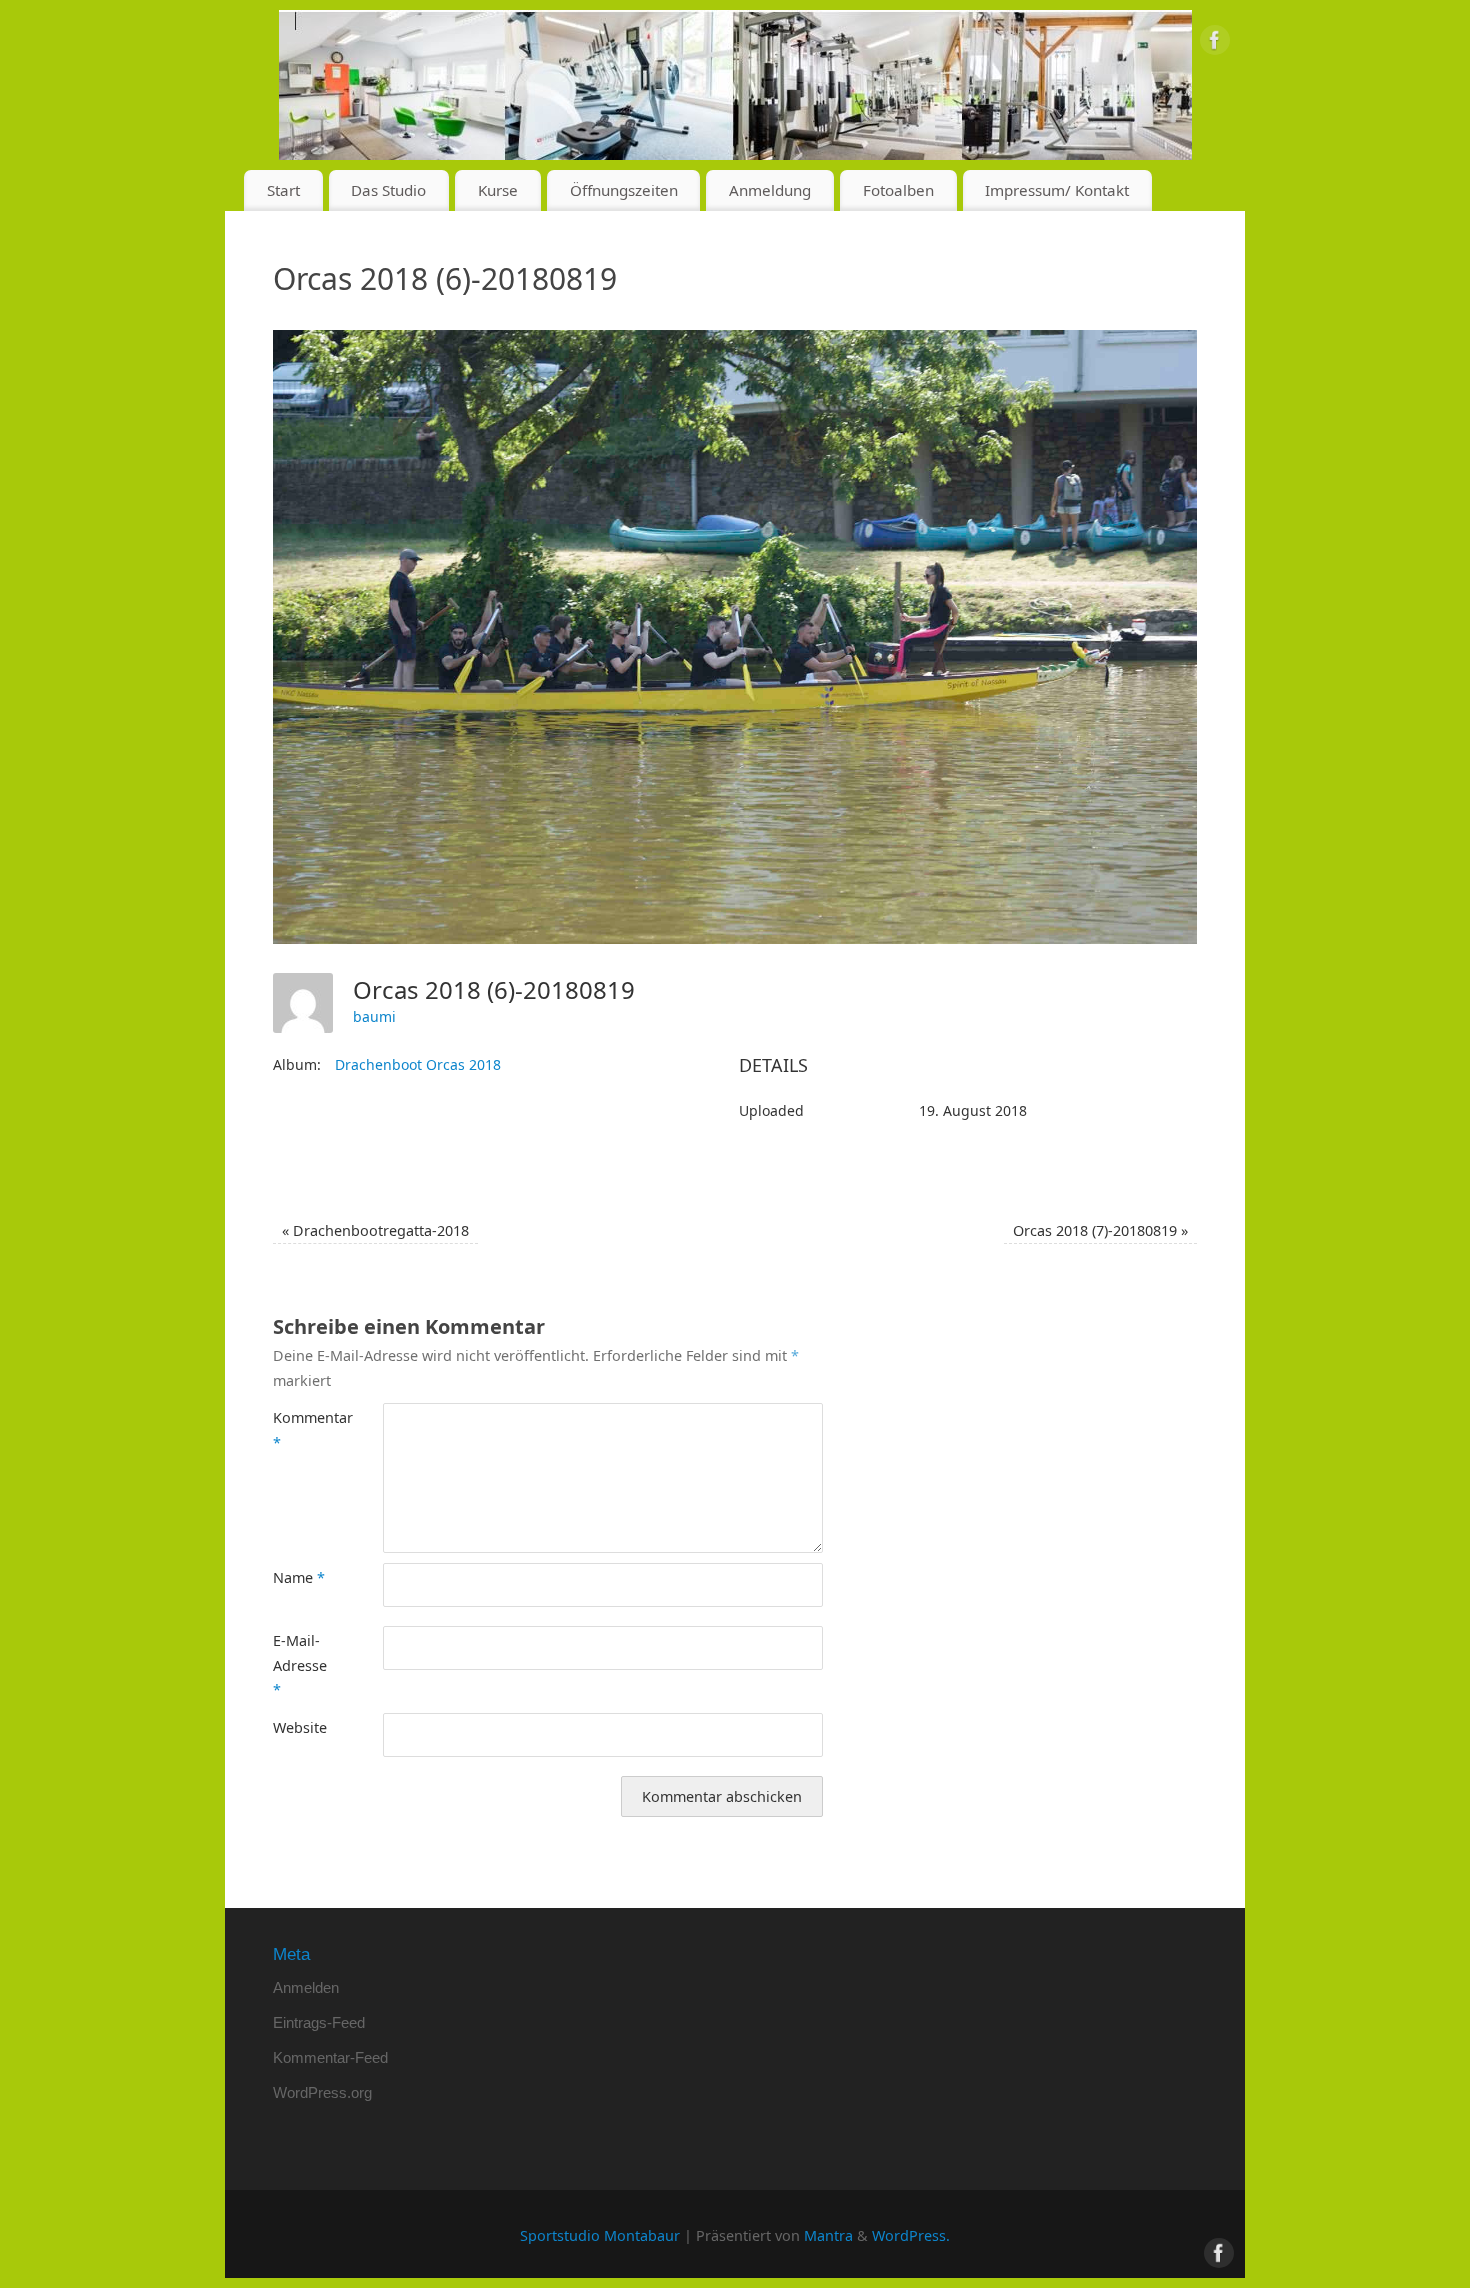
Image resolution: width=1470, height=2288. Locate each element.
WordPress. (911, 2235)
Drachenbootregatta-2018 (375, 1230)
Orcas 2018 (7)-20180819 (1100, 1230)
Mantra (828, 2235)
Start (283, 190)
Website (300, 1727)
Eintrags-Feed (319, 2022)
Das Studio (388, 190)
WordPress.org (322, 2092)
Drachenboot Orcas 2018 (418, 1064)
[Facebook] (1215, 44)
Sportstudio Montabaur (600, 2235)
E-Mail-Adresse (300, 1665)
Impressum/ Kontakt (1057, 190)
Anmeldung (770, 190)
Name (299, 1577)
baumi (374, 1016)
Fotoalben (898, 190)
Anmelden (306, 1987)
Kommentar (300, 1429)
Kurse (498, 190)
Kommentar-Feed (330, 2057)
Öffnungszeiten (624, 190)
